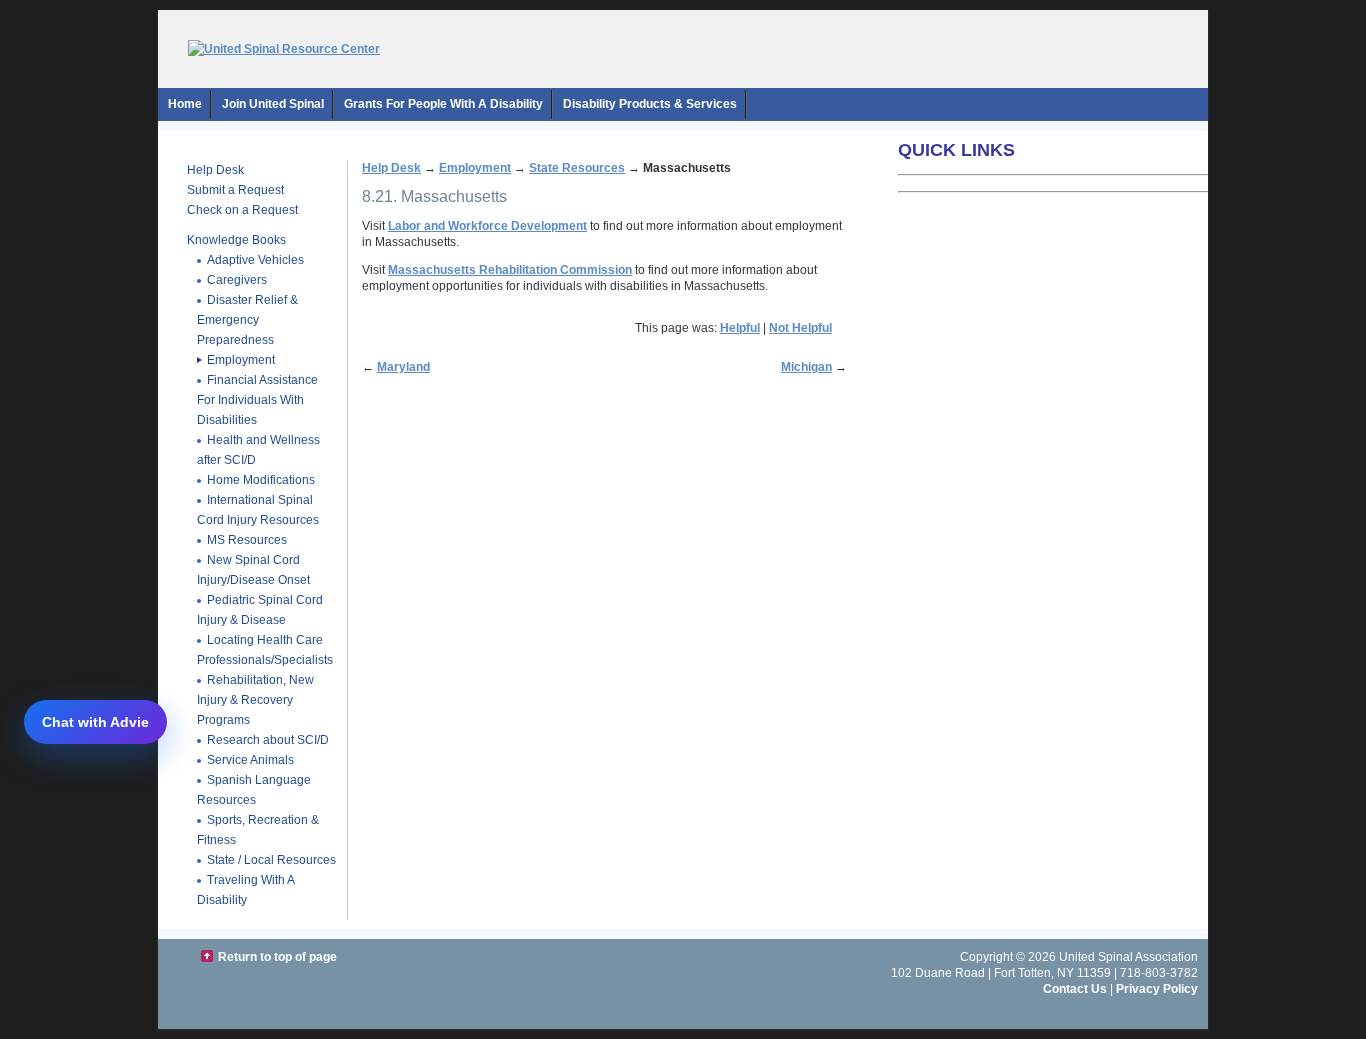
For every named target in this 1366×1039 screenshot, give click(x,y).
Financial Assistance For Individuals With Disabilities (257, 400)
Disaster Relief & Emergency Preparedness (247, 320)
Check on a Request (242, 210)
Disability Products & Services (650, 104)
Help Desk (215, 170)
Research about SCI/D (268, 740)
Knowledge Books (236, 240)
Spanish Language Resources (254, 790)
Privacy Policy (1157, 989)
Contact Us (1075, 989)
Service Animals (250, 760)
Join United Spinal (273, 104)
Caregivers (237, 280)
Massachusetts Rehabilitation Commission (510, 270)
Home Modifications (261, 480)
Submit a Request (235, 190)
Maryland (403, 367)
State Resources (577, 168)
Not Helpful (800, 328)
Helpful (740, 328)
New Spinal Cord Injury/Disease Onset (253, 570)
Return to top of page (277, 957)
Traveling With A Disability (246, 890)
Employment (241, 360)
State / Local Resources (271, 860)
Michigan (806, 367)
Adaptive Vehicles (255, 260)
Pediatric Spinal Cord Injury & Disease (260, 610)
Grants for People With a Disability (443, 104)
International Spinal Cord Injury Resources (258, 510)
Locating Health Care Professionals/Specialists (265, 650)
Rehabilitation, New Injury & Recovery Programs (255, 700)
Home (185, 104)
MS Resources (247, 540)
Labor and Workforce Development (487, 226)
